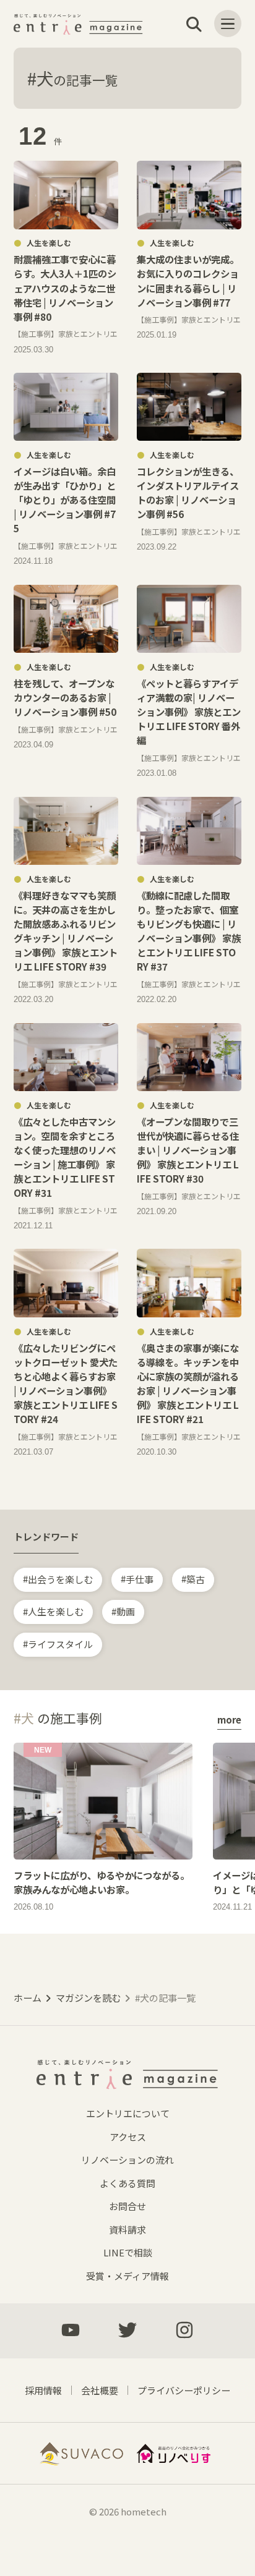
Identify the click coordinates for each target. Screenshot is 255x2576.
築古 (196, 1579)
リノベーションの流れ (127, 2160)
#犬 (73, 78)
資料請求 (127, 2230)
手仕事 (140, 1579)
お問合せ (127, 2206)
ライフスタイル (60, 1643)
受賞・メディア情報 (127, 2276)
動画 (126, 1611)
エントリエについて (128, 2113)
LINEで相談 (128, 2252)
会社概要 (100, 2390)
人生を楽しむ (56, 1611)
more (229, 1719)
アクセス (128, 2137)
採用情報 (43, 2390)
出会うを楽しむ (60, 1579)
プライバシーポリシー (184, 2390)
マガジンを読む (88, 1998)
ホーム (28, 1998)
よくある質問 (127, 2183)
